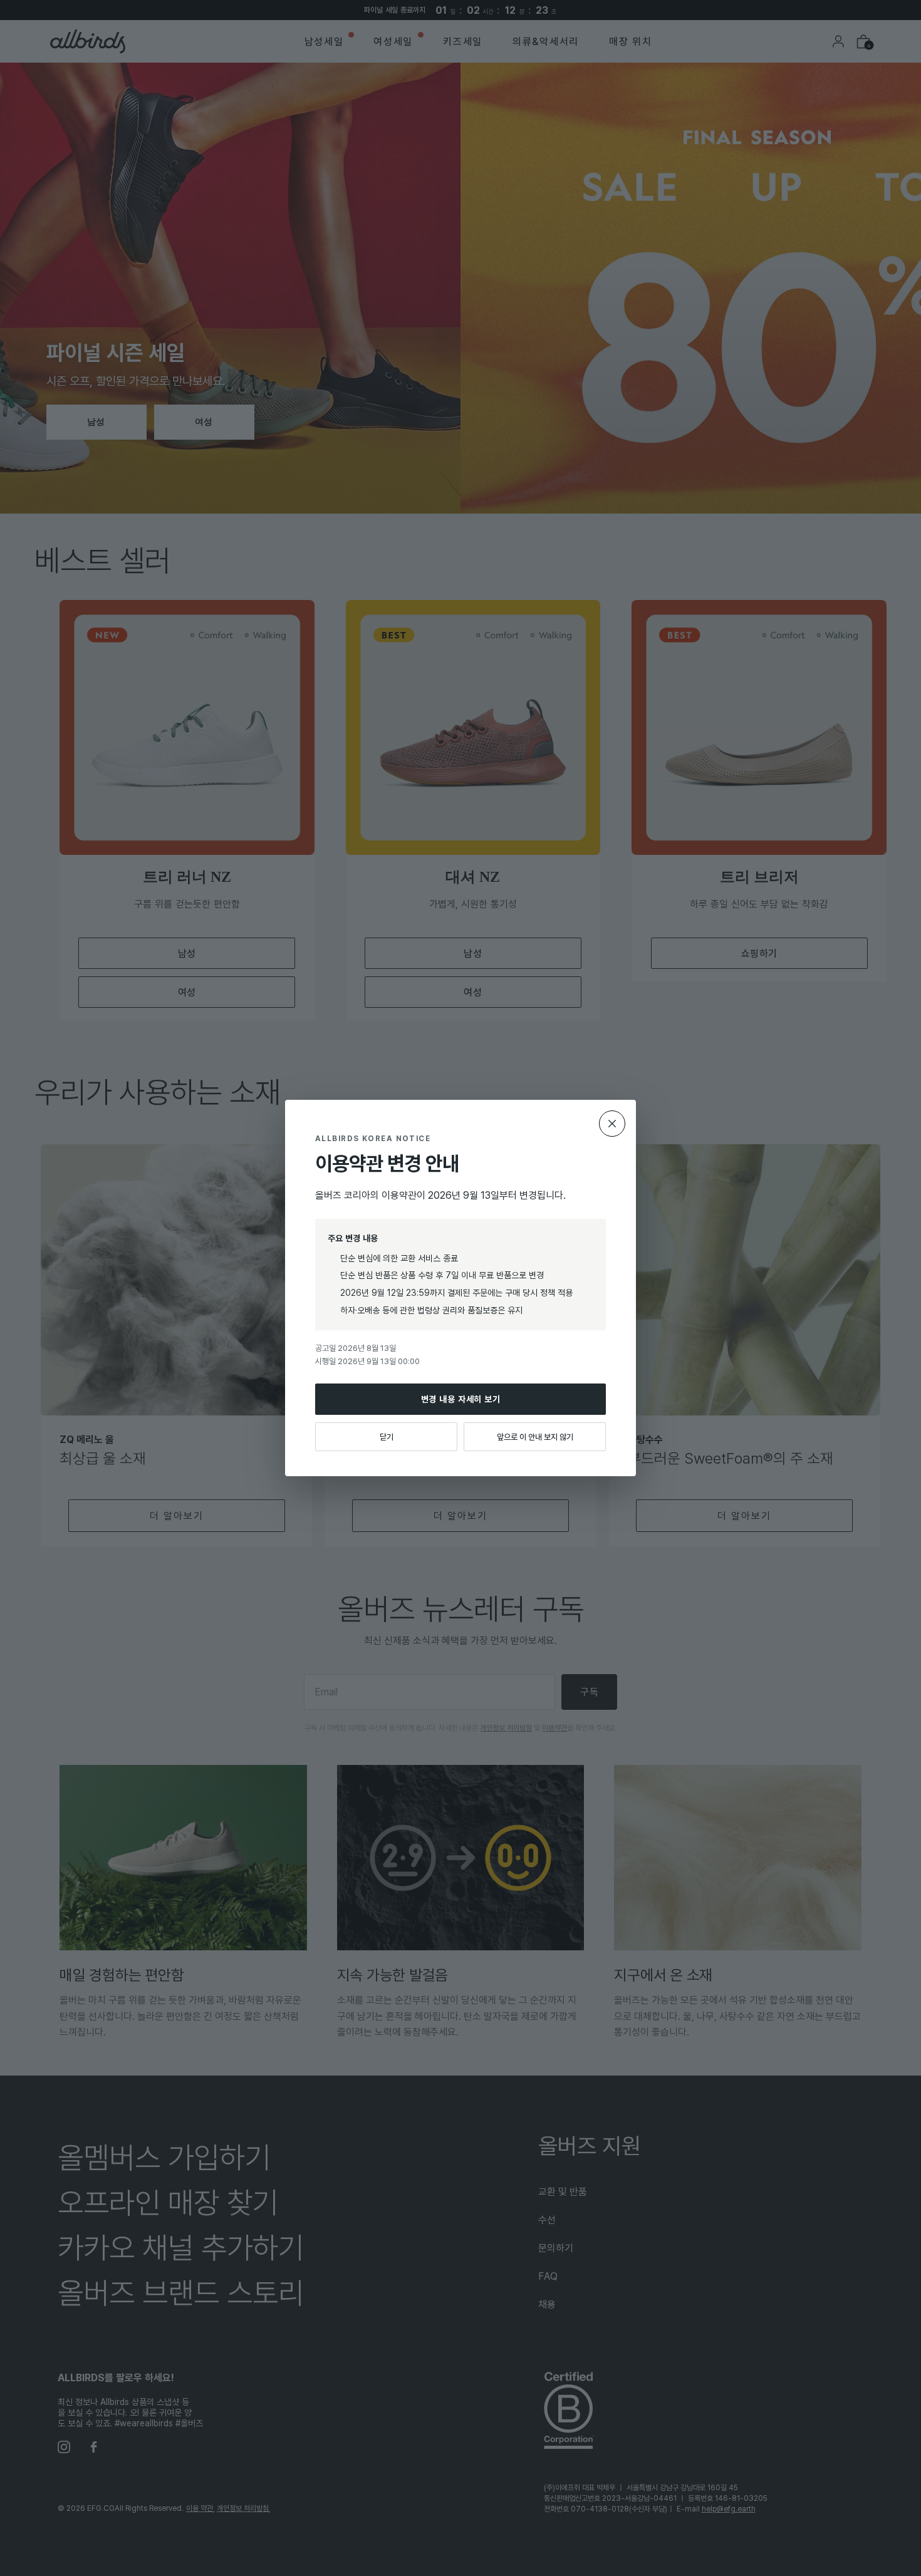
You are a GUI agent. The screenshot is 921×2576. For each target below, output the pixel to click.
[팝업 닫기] (612, 1124)
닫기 (387, 1437)
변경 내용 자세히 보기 (461, 1399)
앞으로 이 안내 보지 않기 (535, 1437)
